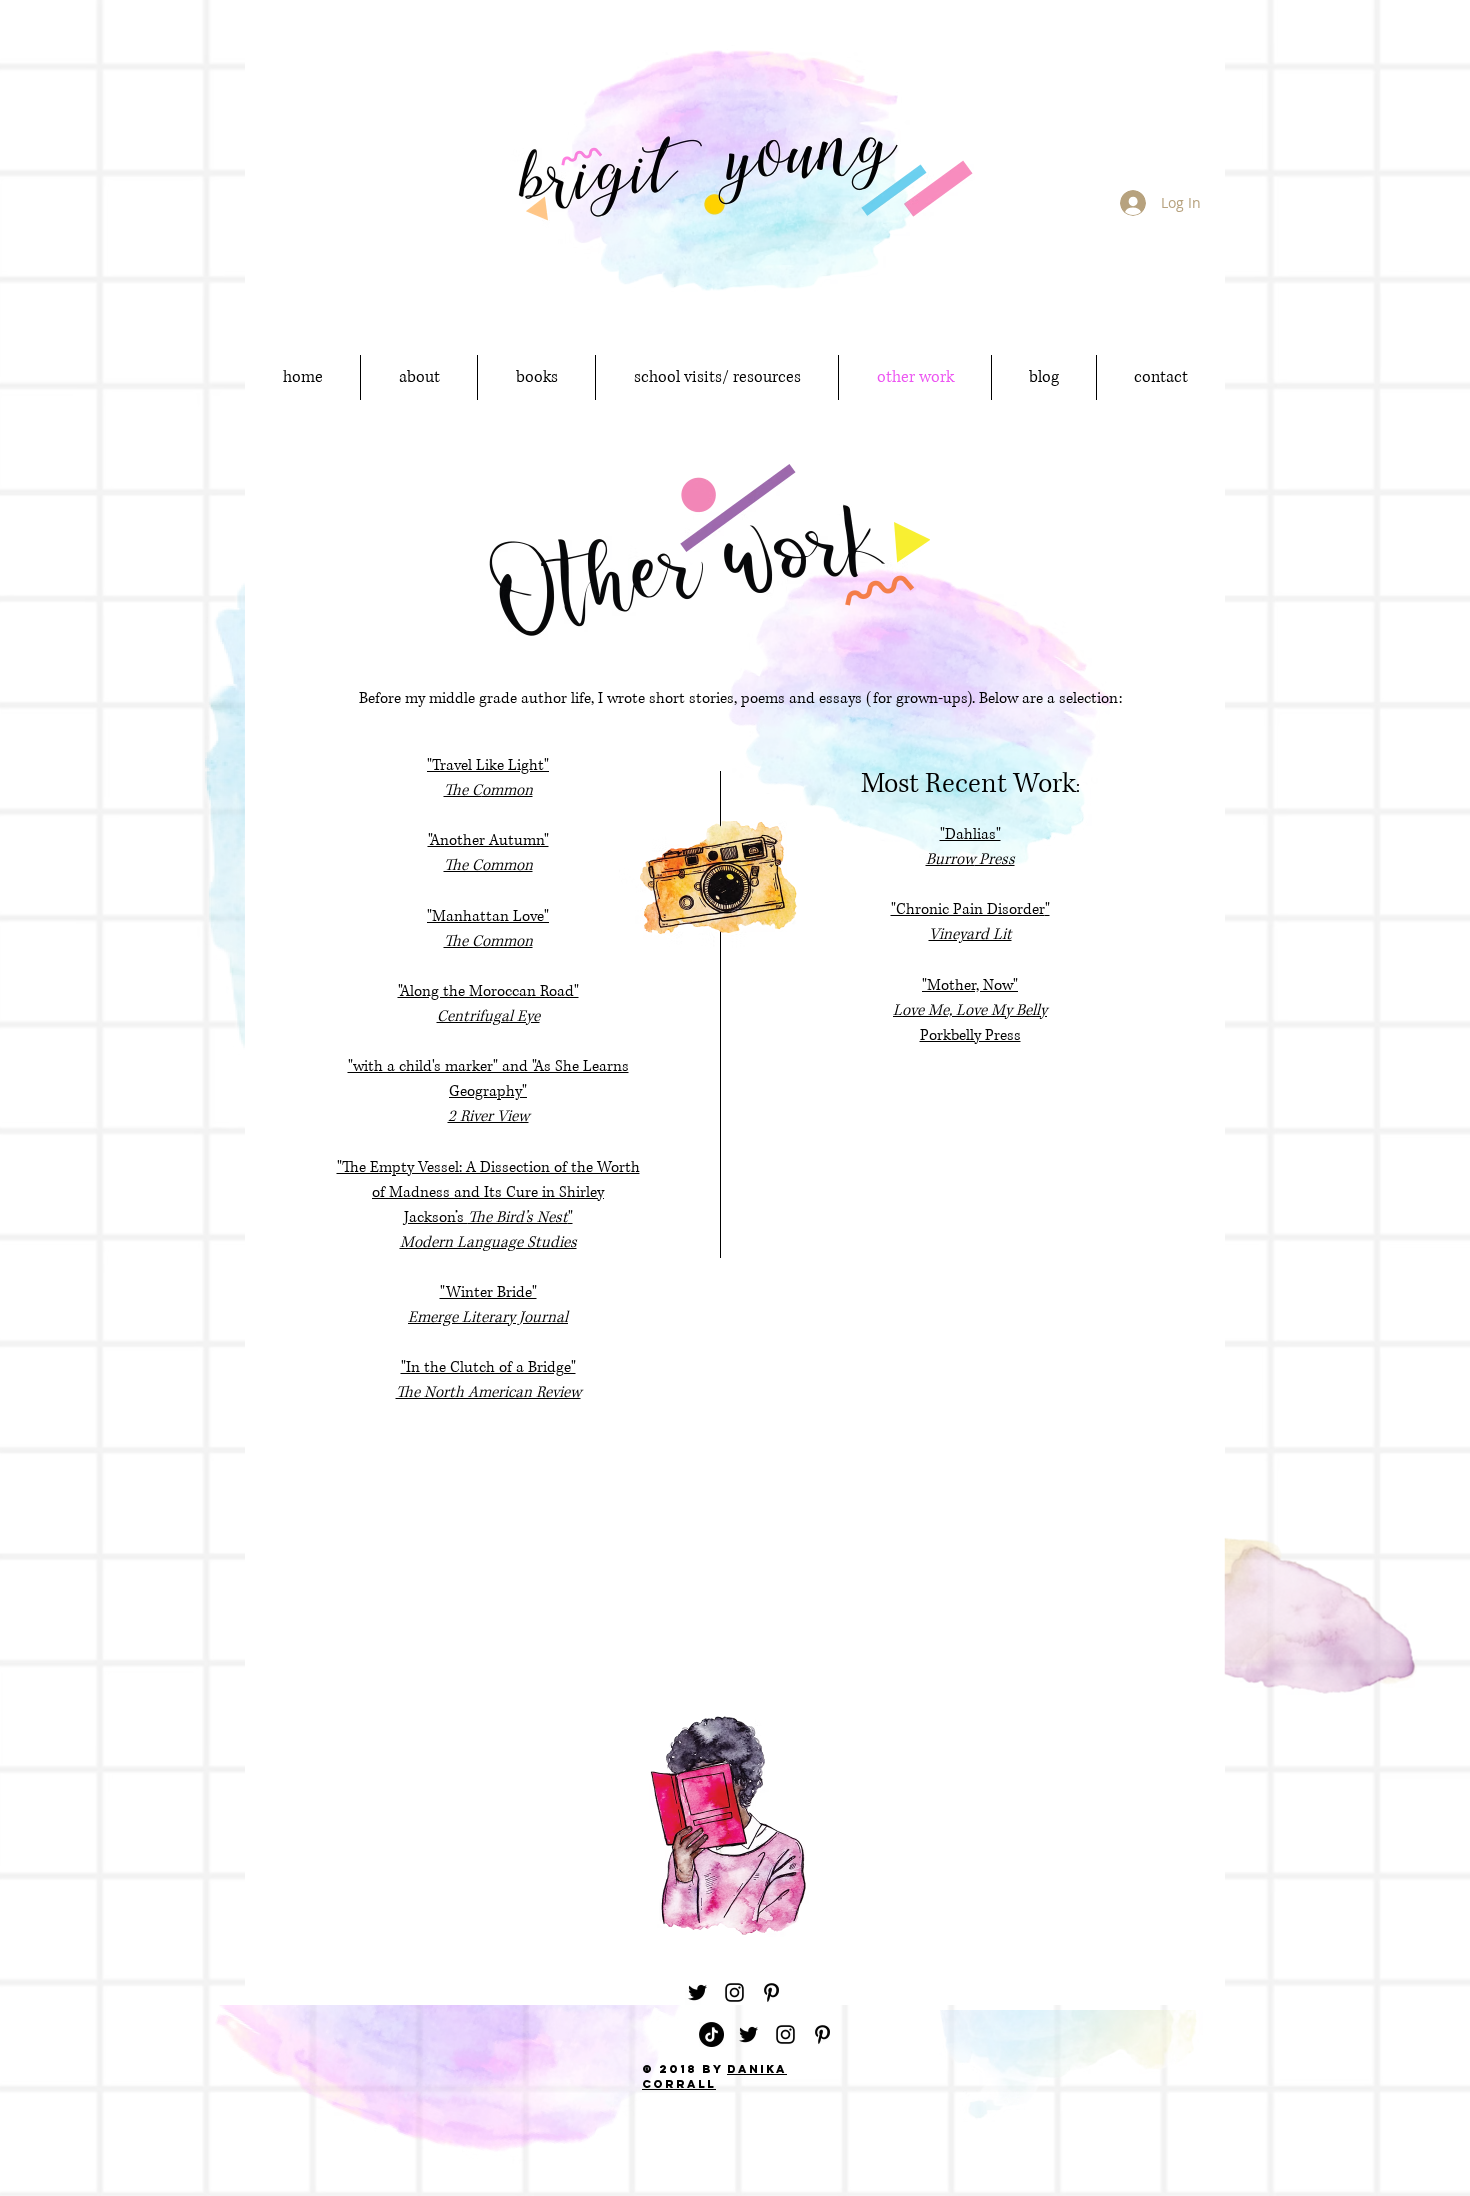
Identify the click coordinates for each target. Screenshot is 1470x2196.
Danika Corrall (714, 2076)
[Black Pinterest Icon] (771, 1992)
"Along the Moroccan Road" (488, 991)
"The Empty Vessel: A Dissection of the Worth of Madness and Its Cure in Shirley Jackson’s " (488, 1192)
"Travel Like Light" (488, 765)
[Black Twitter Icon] (697, 1992)
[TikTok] (711, 2034)
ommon (507, 790)
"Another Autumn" (488, 840)
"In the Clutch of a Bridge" (488, 1367)
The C (463, 790)
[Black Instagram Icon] (734, 1992)
